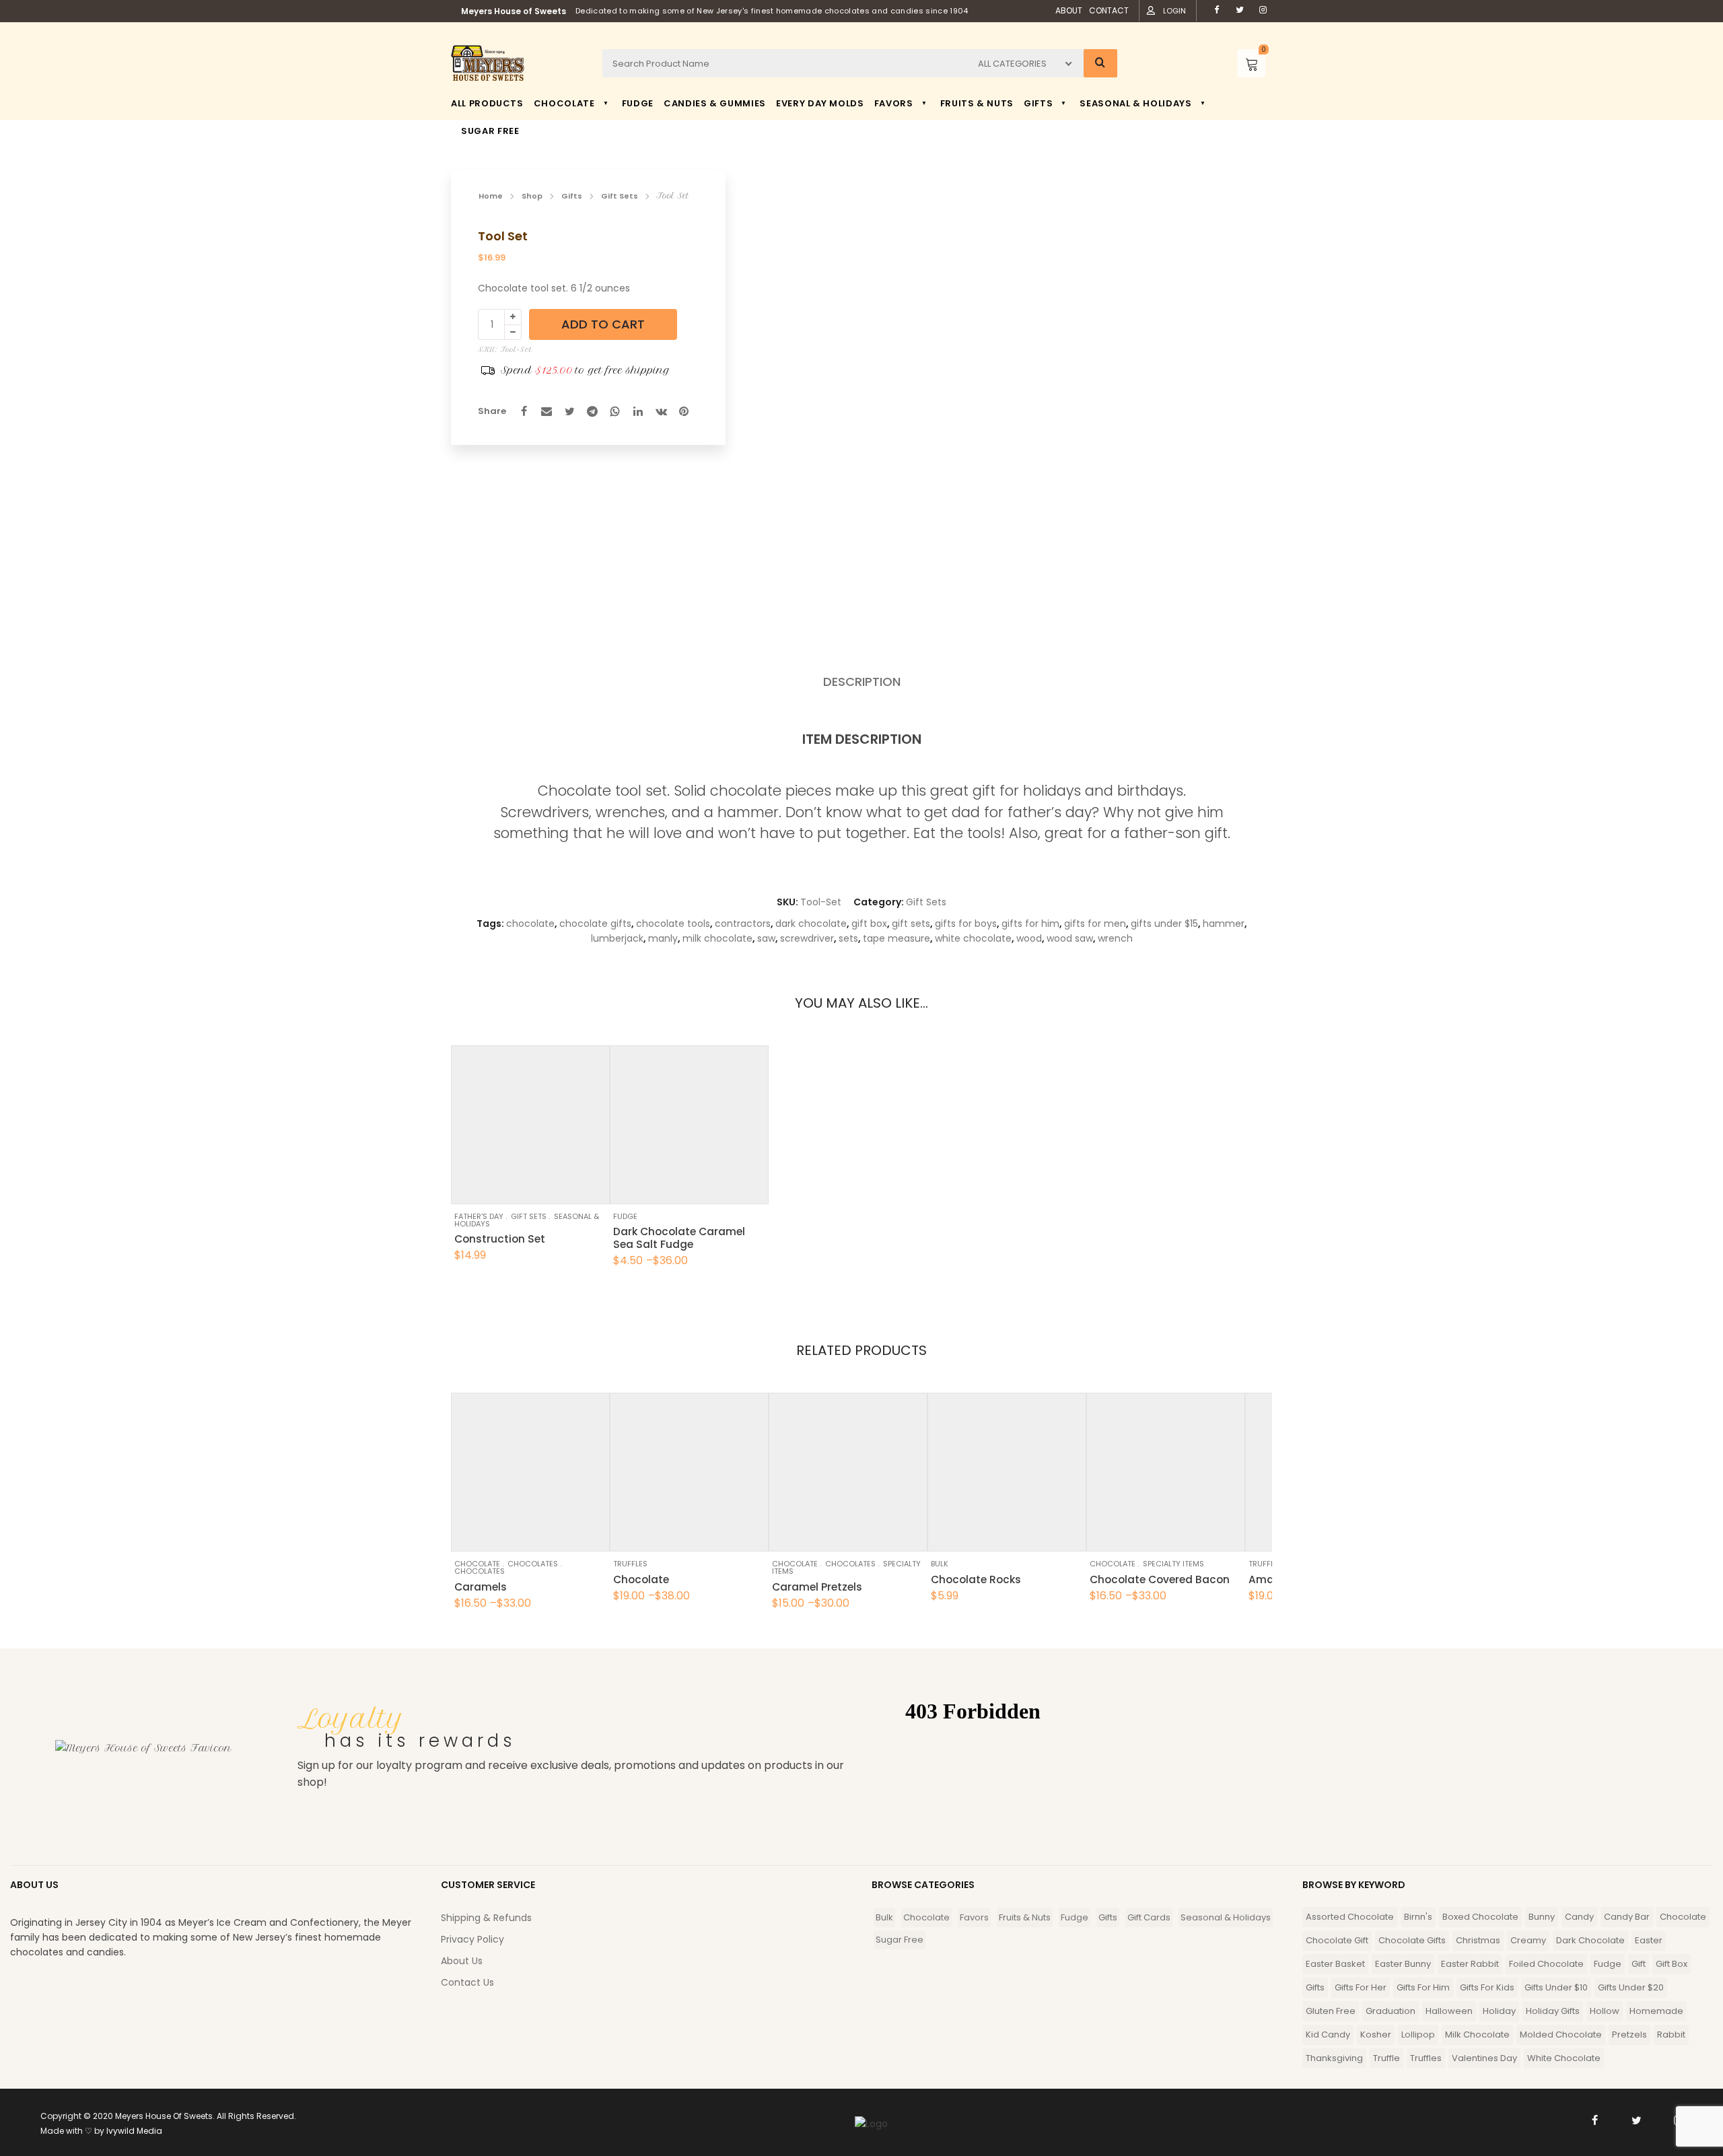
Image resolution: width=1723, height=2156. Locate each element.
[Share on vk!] (661, 411)
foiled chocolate (1546, 1964)
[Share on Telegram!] (592, 411)
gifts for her (1361, 1987)
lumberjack (617, 938)
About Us (462, 1961)
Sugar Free (900, 1940)
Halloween (1449, 2011)
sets (848, 938)
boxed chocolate (1480, 1917)
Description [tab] (862, 682)
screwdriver (807, 938)
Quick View (498, 1187)
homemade (1656, 2011)
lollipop (1418, 2035)
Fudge (625, 1216)
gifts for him (1030, 924)
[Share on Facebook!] (524, 411)
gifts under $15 (1164, 924)
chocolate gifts (595, 924)
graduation (1391, 2011)
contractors (743, 924)
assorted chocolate (1350, 1917)
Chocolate (477, 1564)
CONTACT (1109, 10)
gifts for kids (1487, 1987)
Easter (1649, 1940)
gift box (869, 924)
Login (1174, 11)
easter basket (1335, 1964)
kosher (1376, 2035)
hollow (1605, 2011)
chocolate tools (673, 924)
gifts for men (1095, 924)
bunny (1542, 1917)
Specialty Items (1173, 1564)
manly (663, 938)
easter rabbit (1470, 1964)
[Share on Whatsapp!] (615, 411)
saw (766, 938)
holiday (1499, 2011)
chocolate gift (1337, 1940)
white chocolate (973, 938)
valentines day (1484, 2058)
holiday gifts (1553, 2011)
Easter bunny (1403, 1964)
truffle (1386, 2058)
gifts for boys (966, 924)
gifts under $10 (1556, 1987)
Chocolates (533, 1564)
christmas (1478, 1940)
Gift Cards (1149, 1917)
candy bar (1627, 1917)
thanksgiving (1334, 2058)
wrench (1115, 938)
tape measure (896, 938)
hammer (1224, 924)
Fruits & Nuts (1025, 1917)
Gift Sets (620, 196)
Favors (974, 1917)
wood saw (1070, 938)
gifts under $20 (1631, 1987)
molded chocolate (1561, 2035)
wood (1029, 938)
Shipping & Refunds (486, 1918)
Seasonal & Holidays (1226, 1917)
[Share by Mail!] (547, 411)
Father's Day (479, 1216)
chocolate (530, 924)
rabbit (1671, 2035)
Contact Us (467, 1982)
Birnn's (1418, 1917)
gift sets (911, 924)
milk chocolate (717, 938)
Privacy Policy (472, 1939)
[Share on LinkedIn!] (638, 411)
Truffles (630, 1564)
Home (491, 196)
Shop (532, 196)
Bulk (940, 1564)
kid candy (1328, 2035)
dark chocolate (811, 924)
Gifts (572, 196)
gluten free (1331, 2011)
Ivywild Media (134, 2131)
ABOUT (1069, 10)
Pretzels (1629, 2035)
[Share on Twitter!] (569, 411)
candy (1579, 1917)
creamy (1528, 1940)
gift (1639, 1964)
